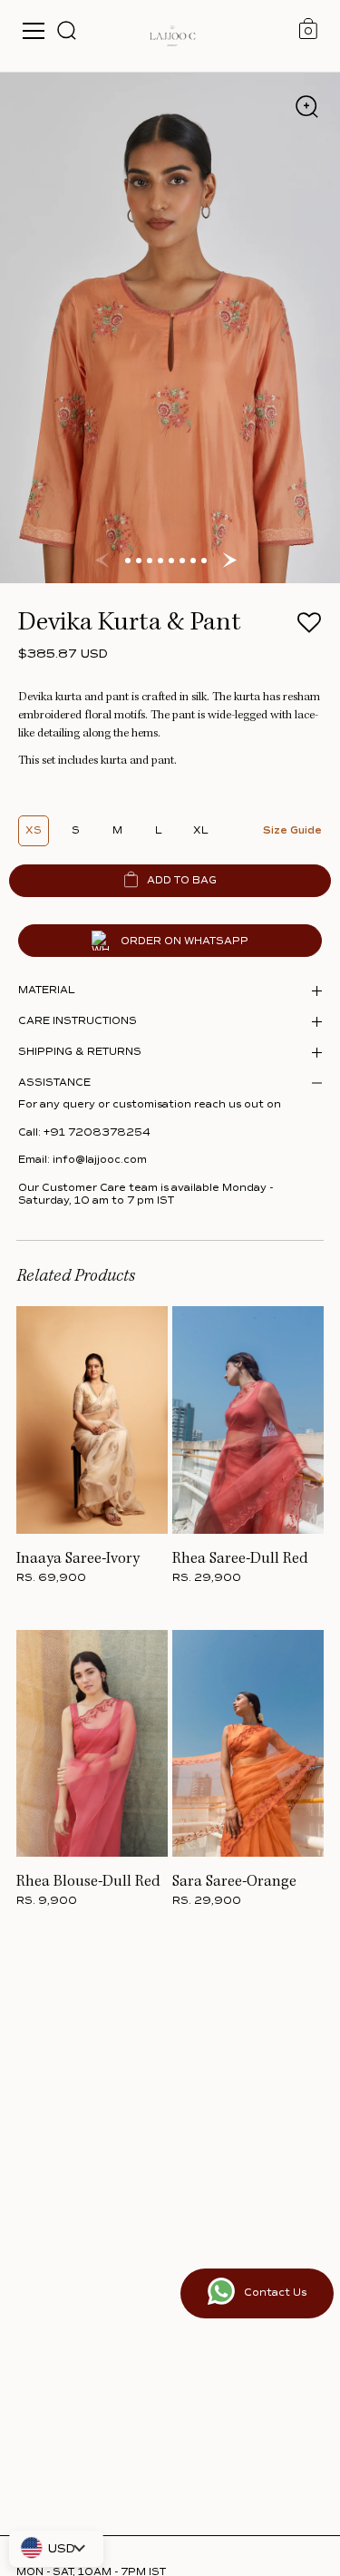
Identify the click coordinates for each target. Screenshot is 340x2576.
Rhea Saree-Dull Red (240, 1559)
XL (201, 830)
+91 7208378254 (97, 1132)
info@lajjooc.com (100, 1160)
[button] (309, 628)
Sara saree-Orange (234, 1882)
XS (34, 830)
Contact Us (275, 2293)
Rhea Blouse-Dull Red (88, 1882)
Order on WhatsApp (185, 941)
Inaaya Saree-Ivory (78, 1559)
